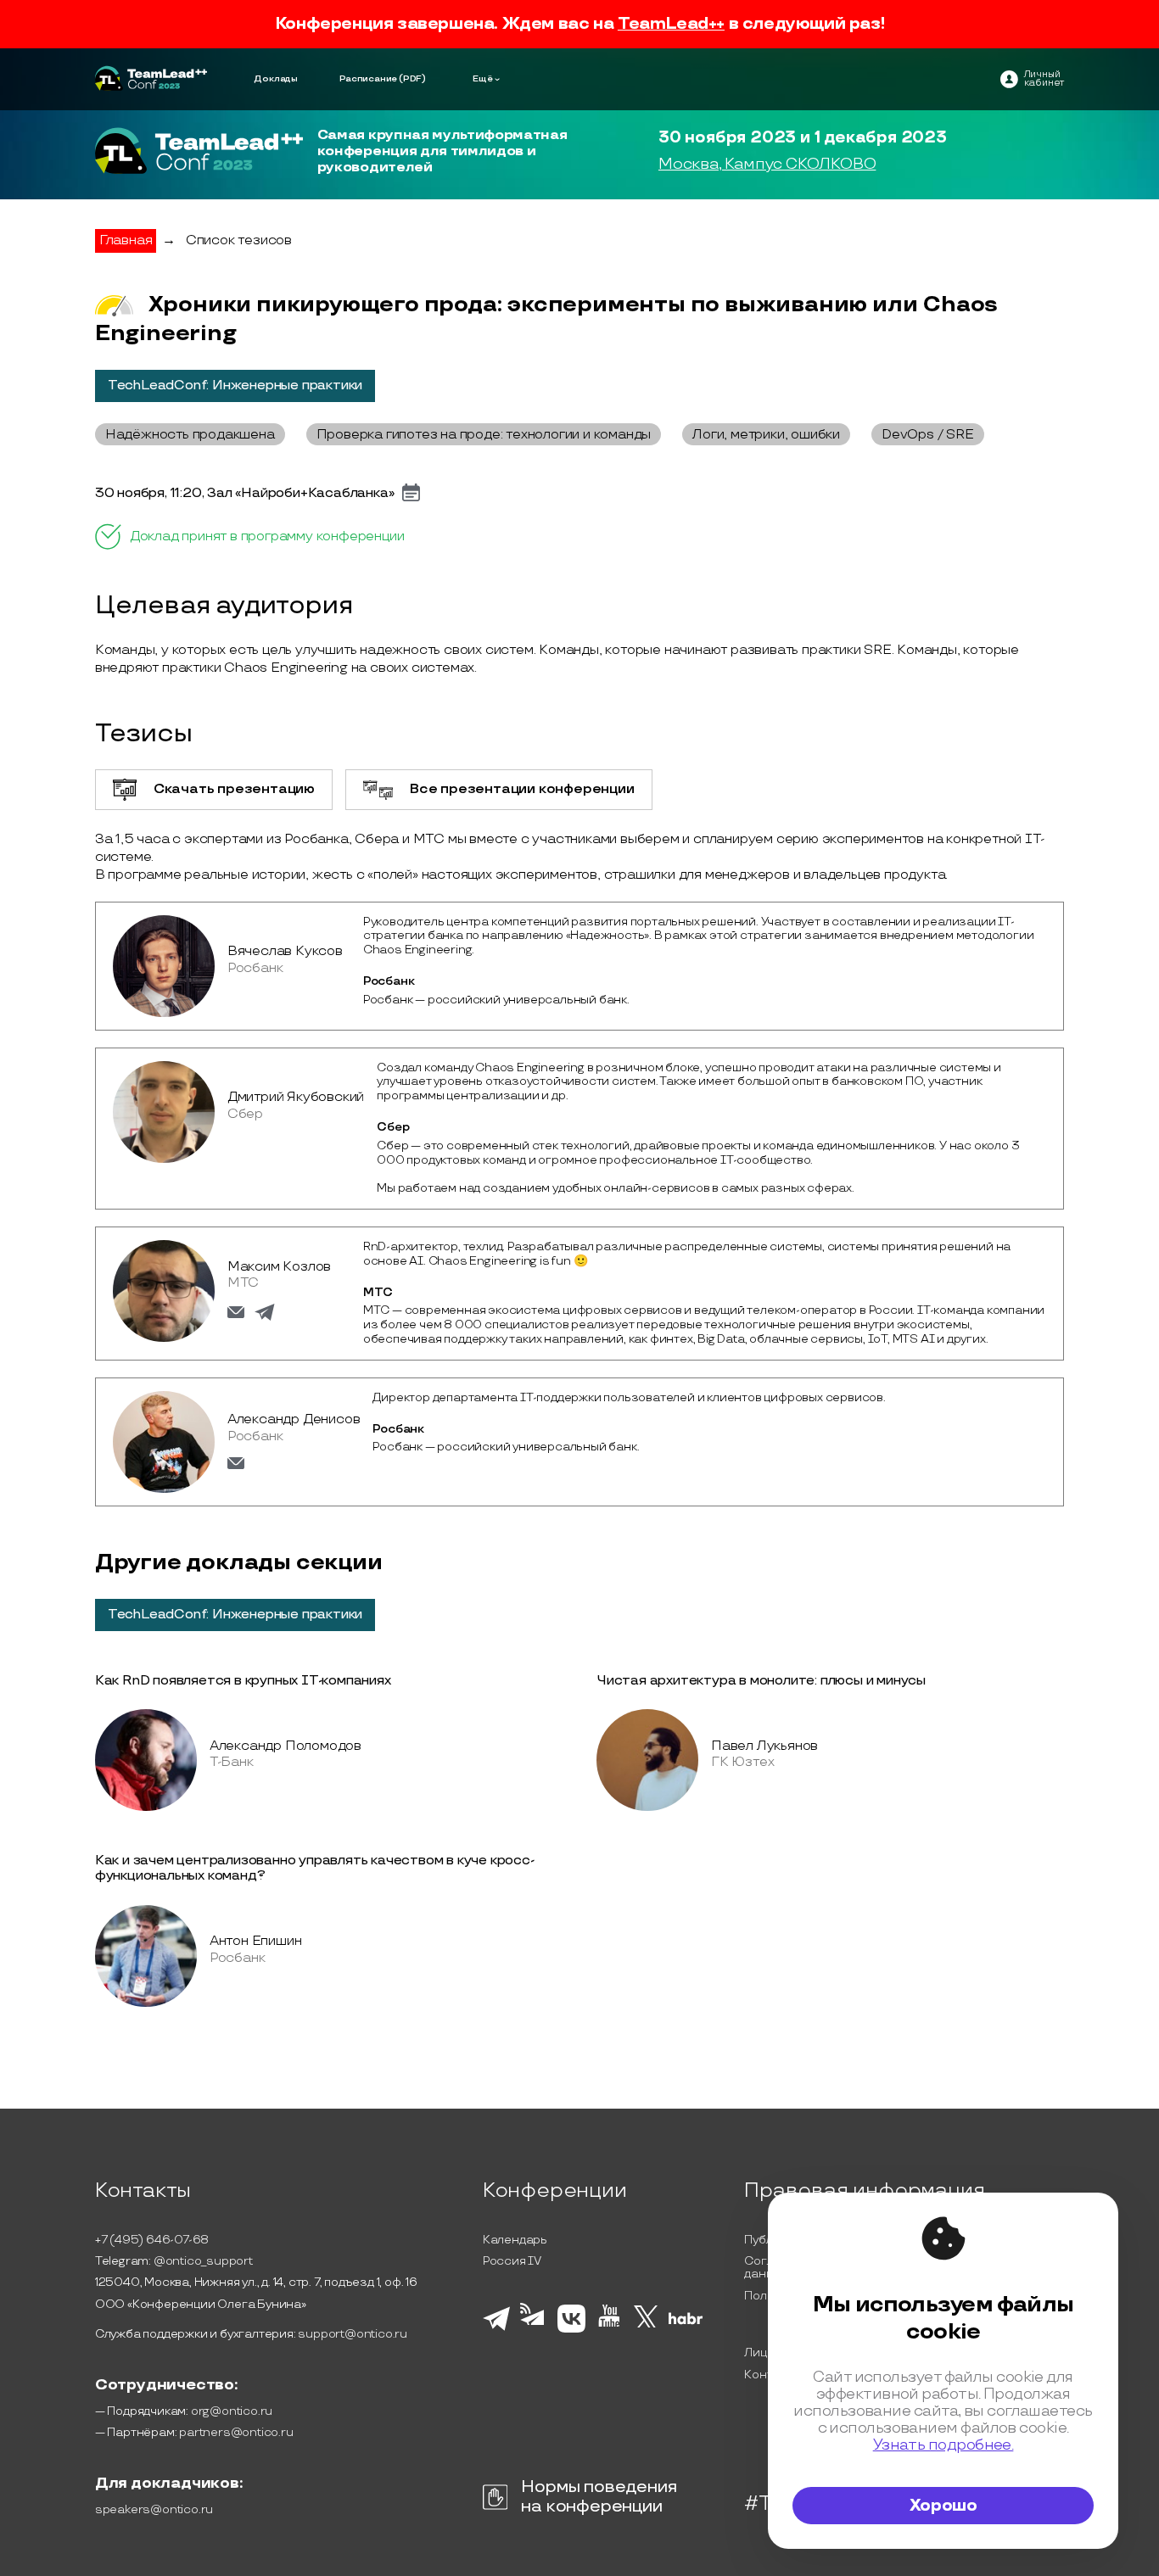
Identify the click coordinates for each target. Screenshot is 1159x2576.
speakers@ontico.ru (154, 2509)
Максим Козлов (279, 1267)
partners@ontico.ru (236, 2432)
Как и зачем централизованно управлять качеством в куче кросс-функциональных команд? (315, 1868)
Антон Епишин (256, 1941)
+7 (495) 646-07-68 (152, 2240)
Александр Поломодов (286, 1746)
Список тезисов (239, 240)
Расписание (368, 79)
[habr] (686, 2322)
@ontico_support (203, 2261)
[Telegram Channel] (534, 2331)
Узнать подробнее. (943, 2445)
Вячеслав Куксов (285, 951)
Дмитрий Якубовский (296, 1097)
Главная (126, 240)
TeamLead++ (671, 24)
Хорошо (943, 2506)
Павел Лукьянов (764, 1746)
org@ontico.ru (232, 2411)
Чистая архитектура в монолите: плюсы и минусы (761, 1681)
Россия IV (512, 2261)
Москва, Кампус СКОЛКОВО (767, 165)
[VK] (571, 2330)
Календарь (515, 2240)
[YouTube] (610, 2329)
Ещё (483, 79)
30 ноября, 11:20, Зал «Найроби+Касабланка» (245, 494)
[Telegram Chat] (496, 2328)
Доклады (276, 79)
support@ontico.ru (353, 2334)
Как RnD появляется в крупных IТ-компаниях (243, 1681)
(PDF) (412, 79)
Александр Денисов (294, 1419)
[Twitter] (646, 2329)
